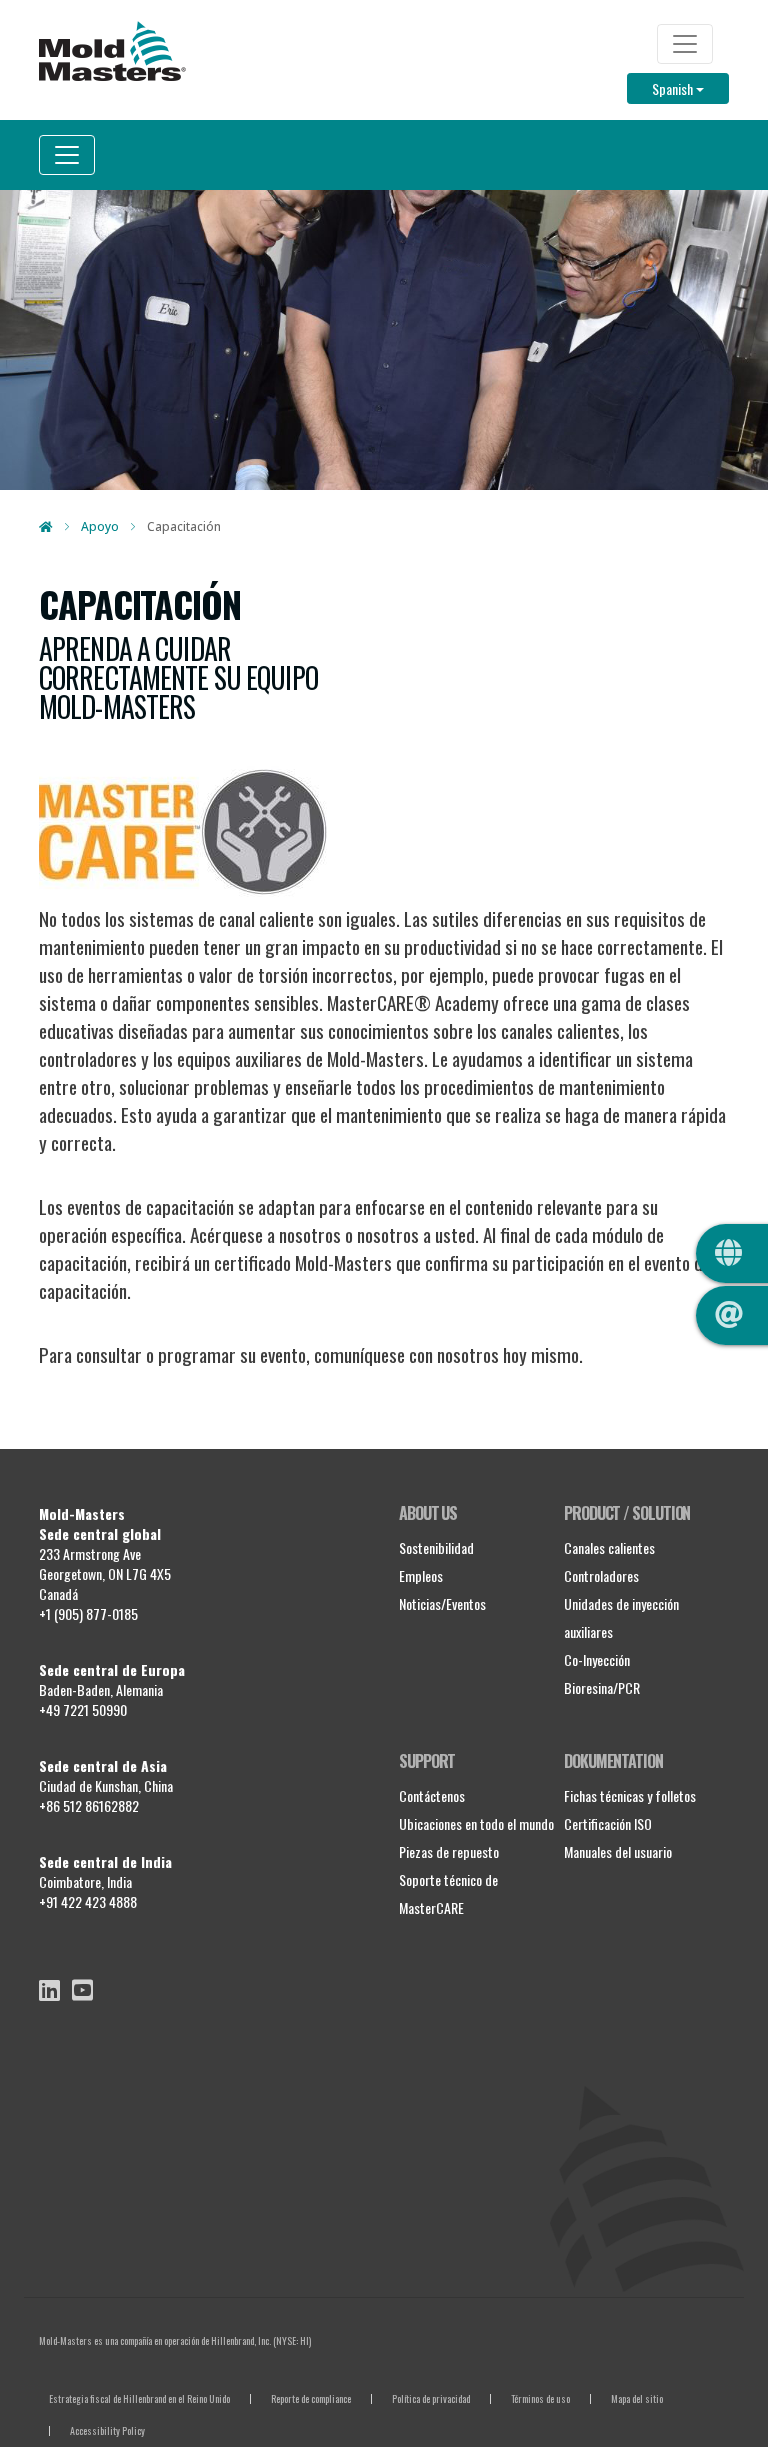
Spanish (690, 88)
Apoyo (100, 526)
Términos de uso (540, 2398)
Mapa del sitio (637, 2398)
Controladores (601, 1575)
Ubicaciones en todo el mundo (476, 1823)
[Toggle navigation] (685, 44)
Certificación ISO (608, 1823)
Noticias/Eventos (442, 1603)
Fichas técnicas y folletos (630, 1795)
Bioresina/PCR (602, 1687)
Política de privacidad (431, 2398)
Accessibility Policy (107, 2430)
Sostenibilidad (436, 1547)
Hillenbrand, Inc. (241, 2340)
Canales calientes (609, 1547)
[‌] (49, 1990)
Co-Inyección (597, 1659)
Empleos (421, 1575)
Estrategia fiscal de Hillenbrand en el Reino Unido (139, 2398)
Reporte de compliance (311, 2398)
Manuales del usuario (618, 1851)
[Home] (112, 51)
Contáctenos (432, 1795)
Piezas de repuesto (449, 1851)
